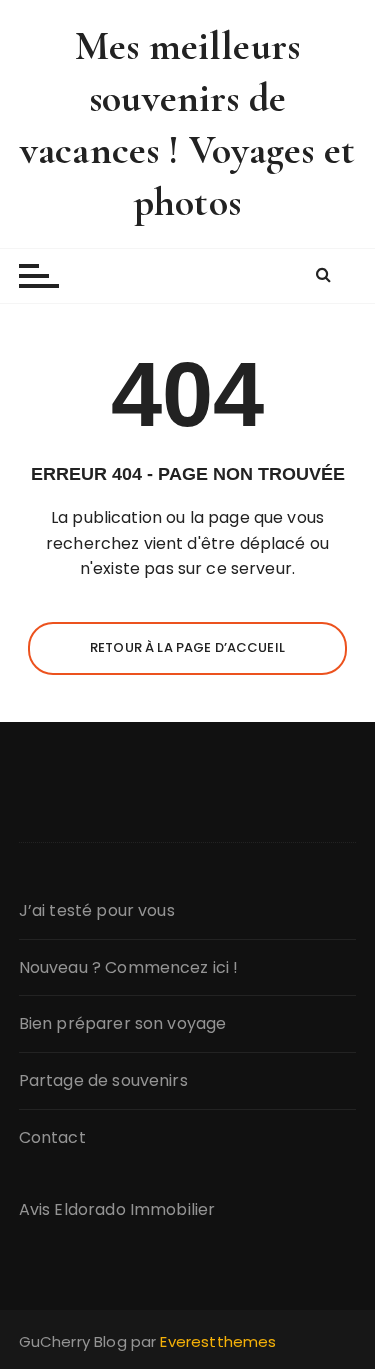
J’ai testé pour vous (97, 910)
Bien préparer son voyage (123, 1023)
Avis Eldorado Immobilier (117, 1209)
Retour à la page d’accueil (187, 647)
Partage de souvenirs (103, 1080)
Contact (52, 1137)
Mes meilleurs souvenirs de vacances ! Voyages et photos (187, 124)
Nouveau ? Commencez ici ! (129, 967)
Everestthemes (218, 1341)
